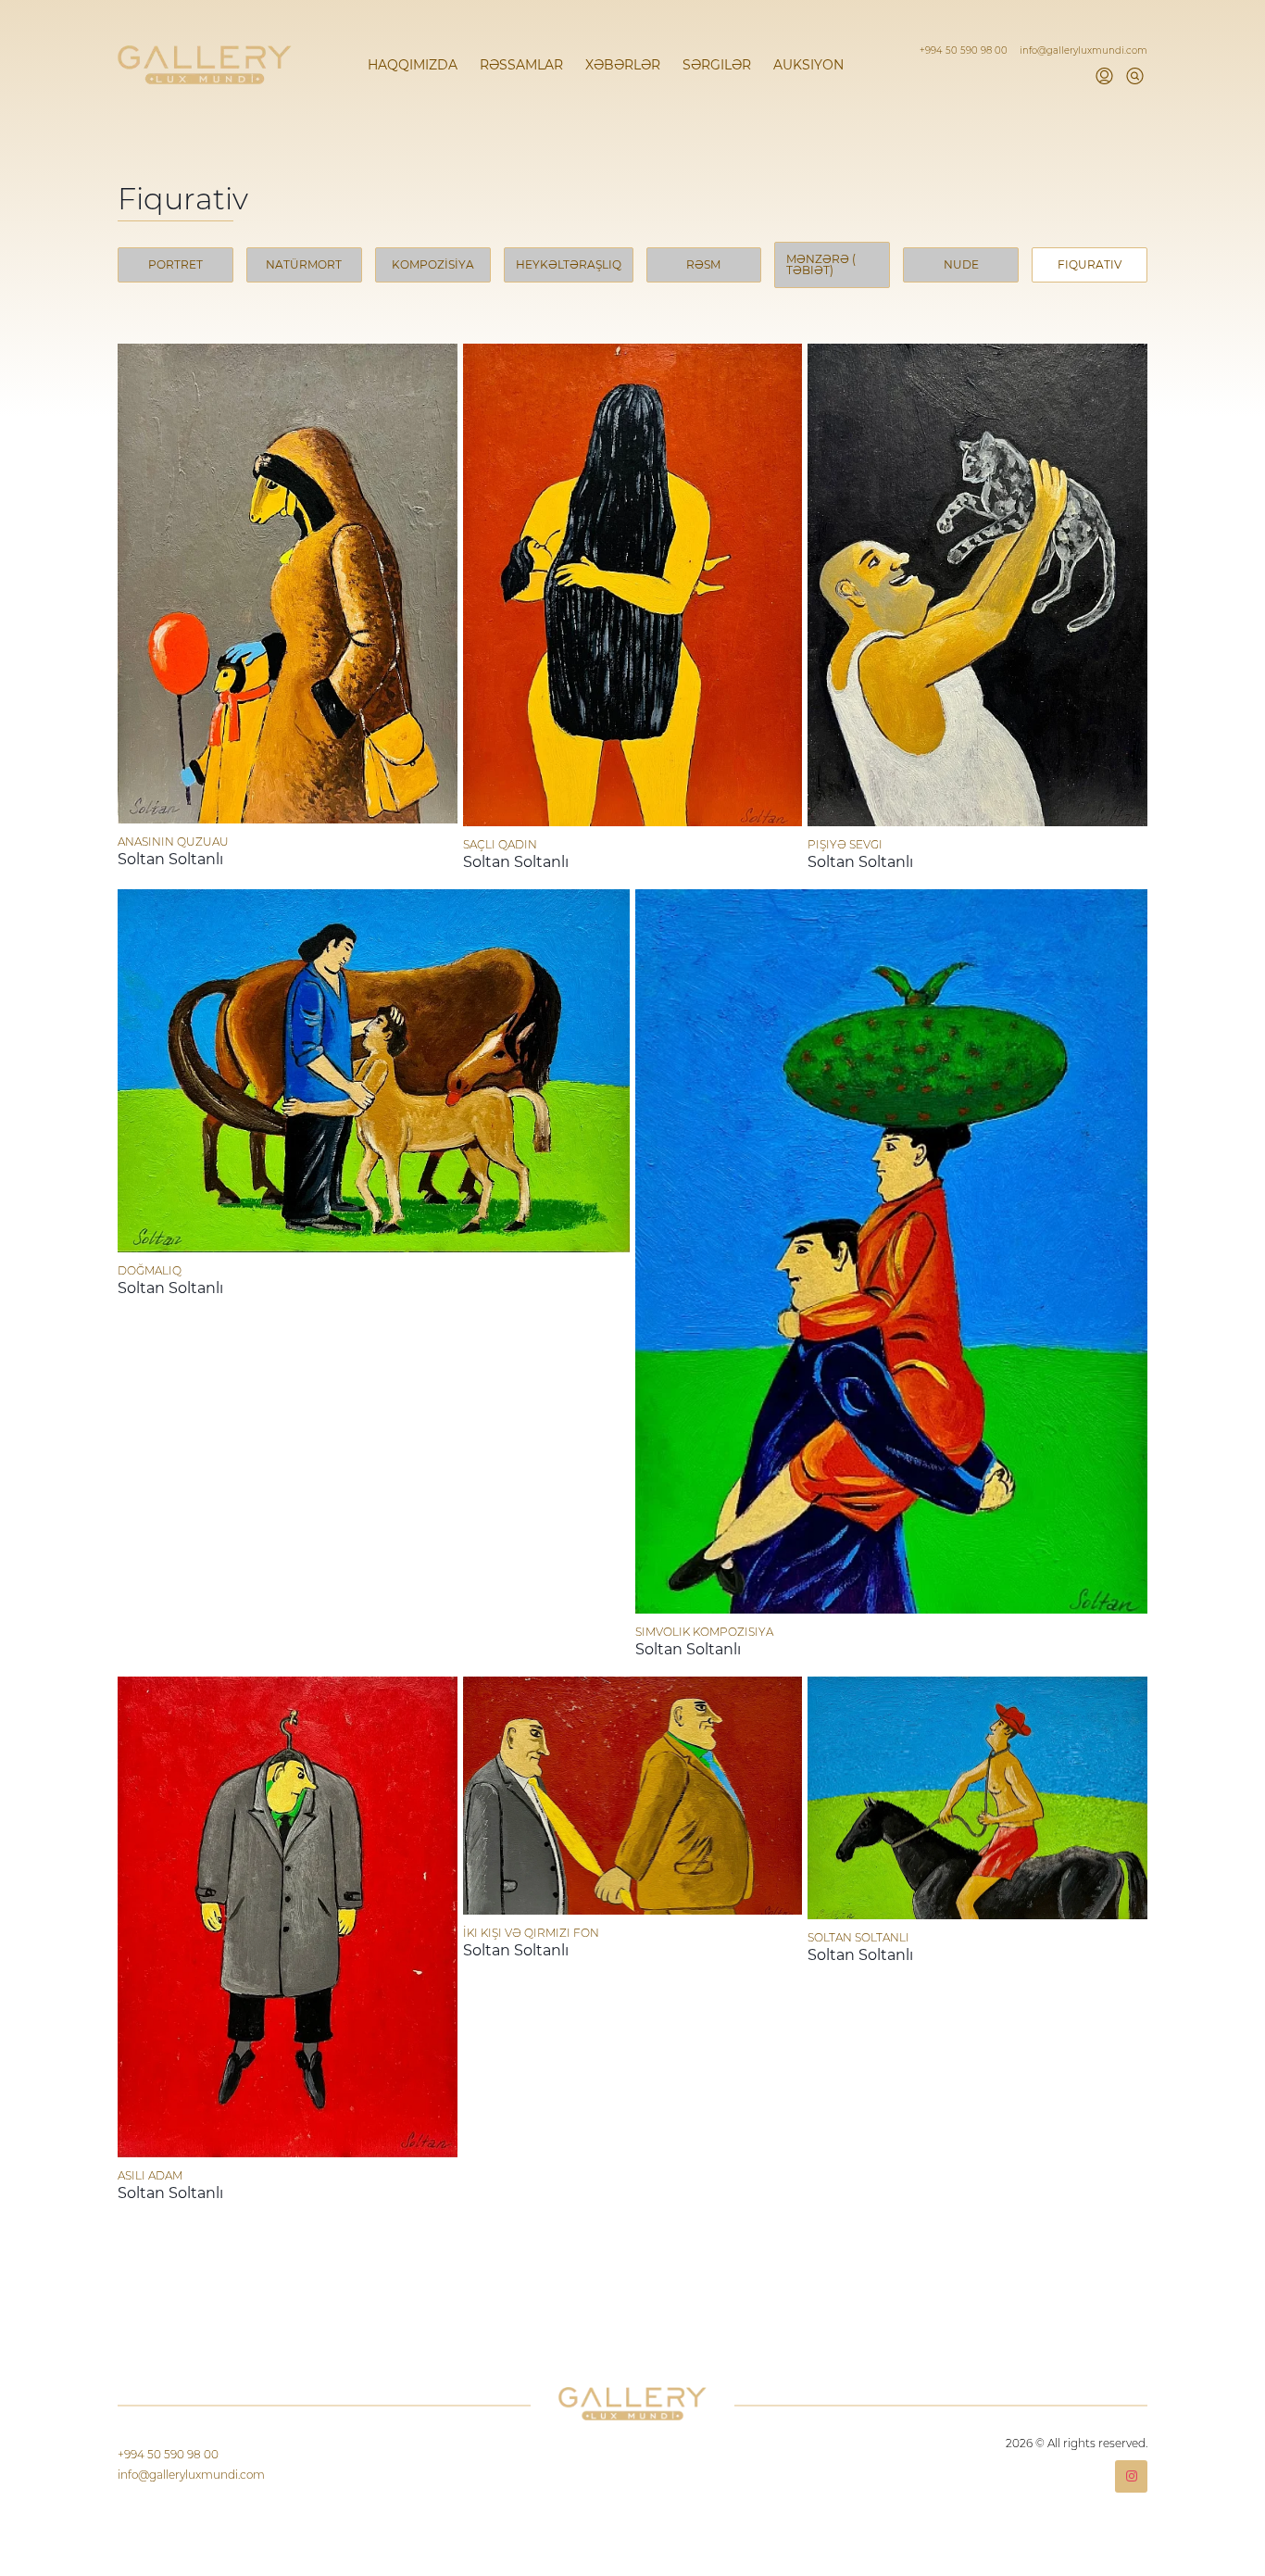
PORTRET (175, 264)
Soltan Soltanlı (170, 859)
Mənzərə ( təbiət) (821, 264)
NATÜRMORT (304, 264)
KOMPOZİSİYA (433, 264)
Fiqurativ (1090, 264)
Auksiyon (808, 65)
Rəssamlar (521, 65)
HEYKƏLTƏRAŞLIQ (569, 264)
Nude (961, 264)
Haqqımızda (413, 65)
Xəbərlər (623, 65)
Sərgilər (717, 65)
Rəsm (703, 264)
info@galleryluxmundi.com (1083, 50)
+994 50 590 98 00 (965, 50)
